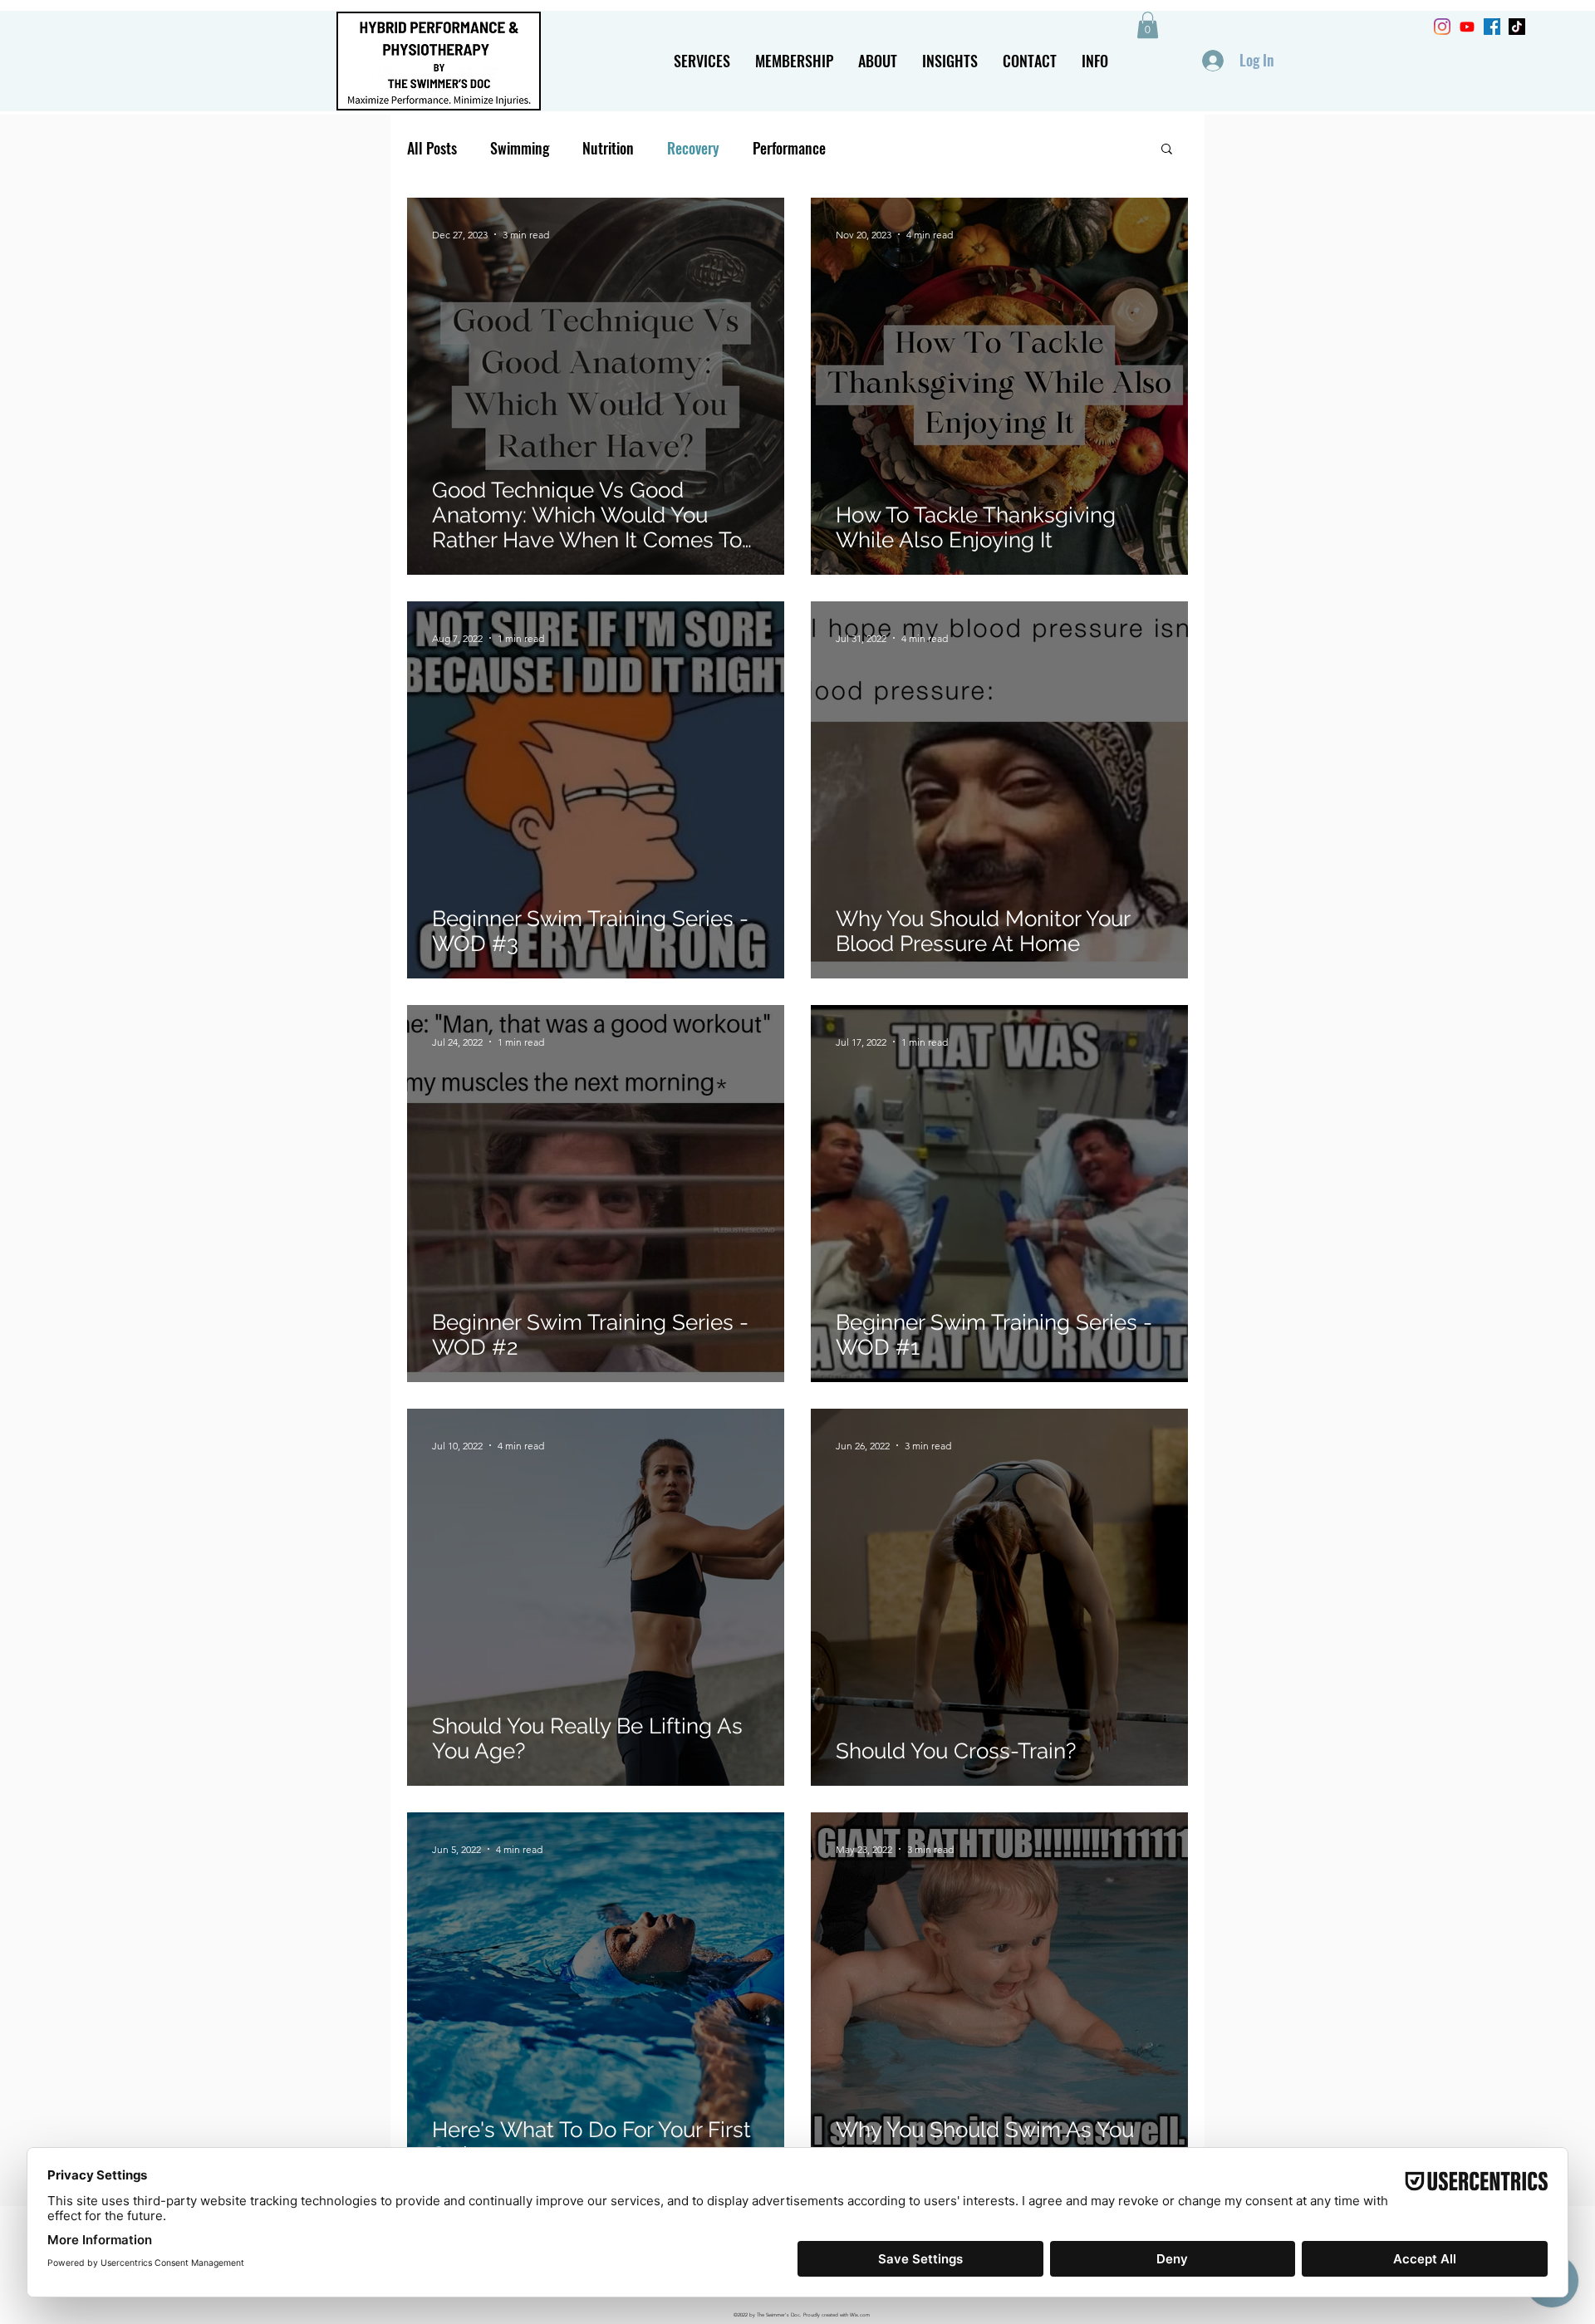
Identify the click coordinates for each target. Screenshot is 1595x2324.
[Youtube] (1467, 27)
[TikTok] (1517, 27)
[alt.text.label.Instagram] (1442, 27)
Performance (789, 148)
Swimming (520, 148)
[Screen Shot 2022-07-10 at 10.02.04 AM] (1492, 27)
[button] (702, 61)
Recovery (693, 148)
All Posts (432, 148)
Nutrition (608, 148)
